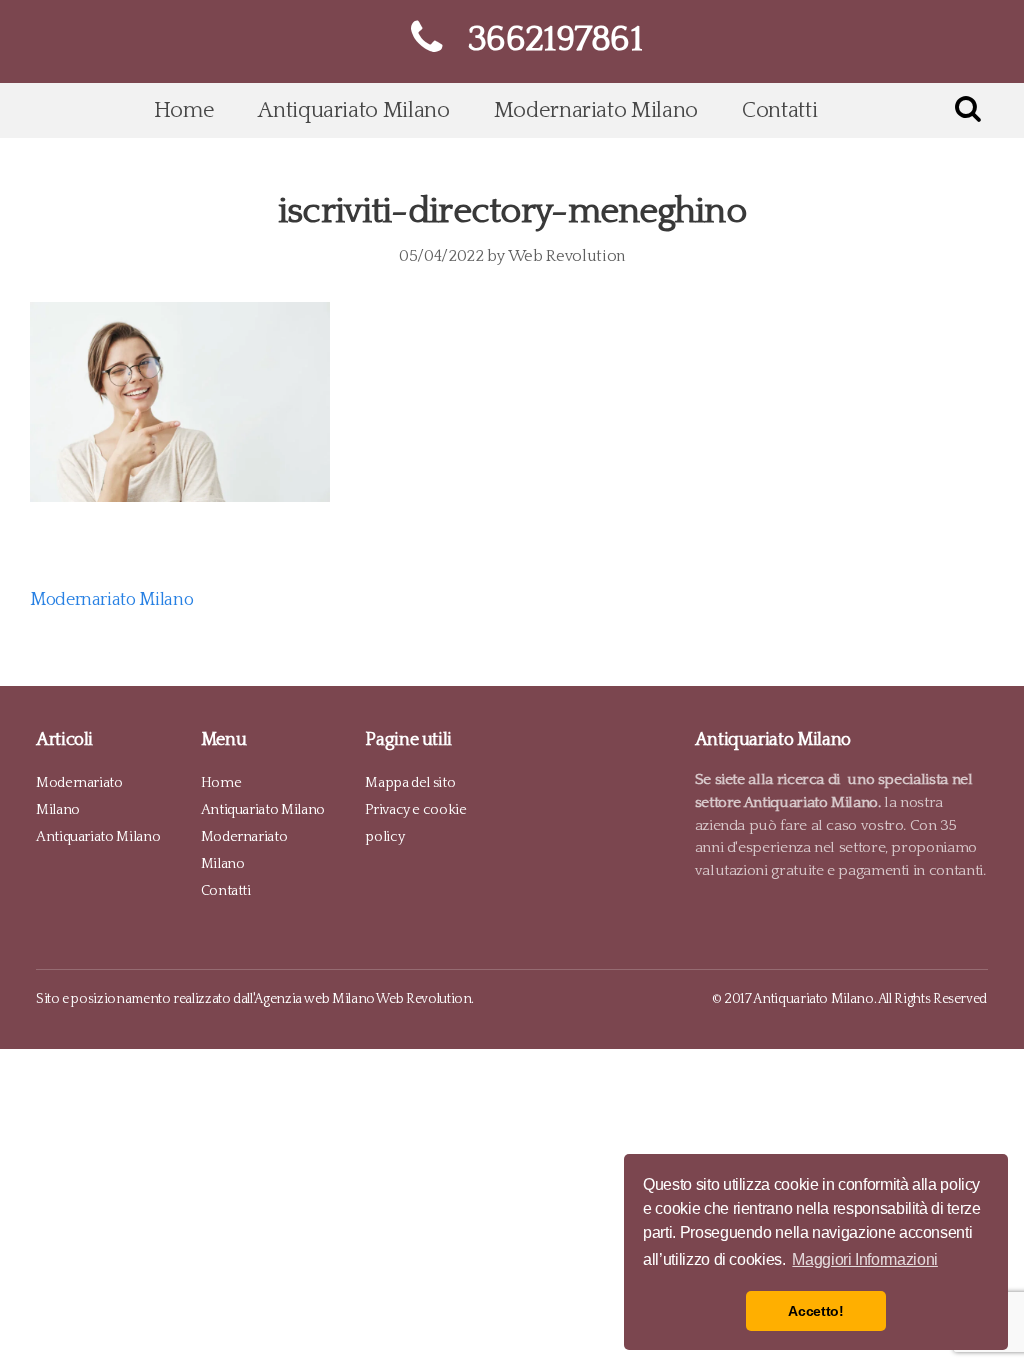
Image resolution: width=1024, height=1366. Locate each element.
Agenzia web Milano (314, 999)
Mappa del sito (410, 783)
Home (184, 110)
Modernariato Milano (596, 110)
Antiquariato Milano (353, 110)
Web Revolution (566, 256)
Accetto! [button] (815, 1311)
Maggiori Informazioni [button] (864, 1259)
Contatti (779, 110)
